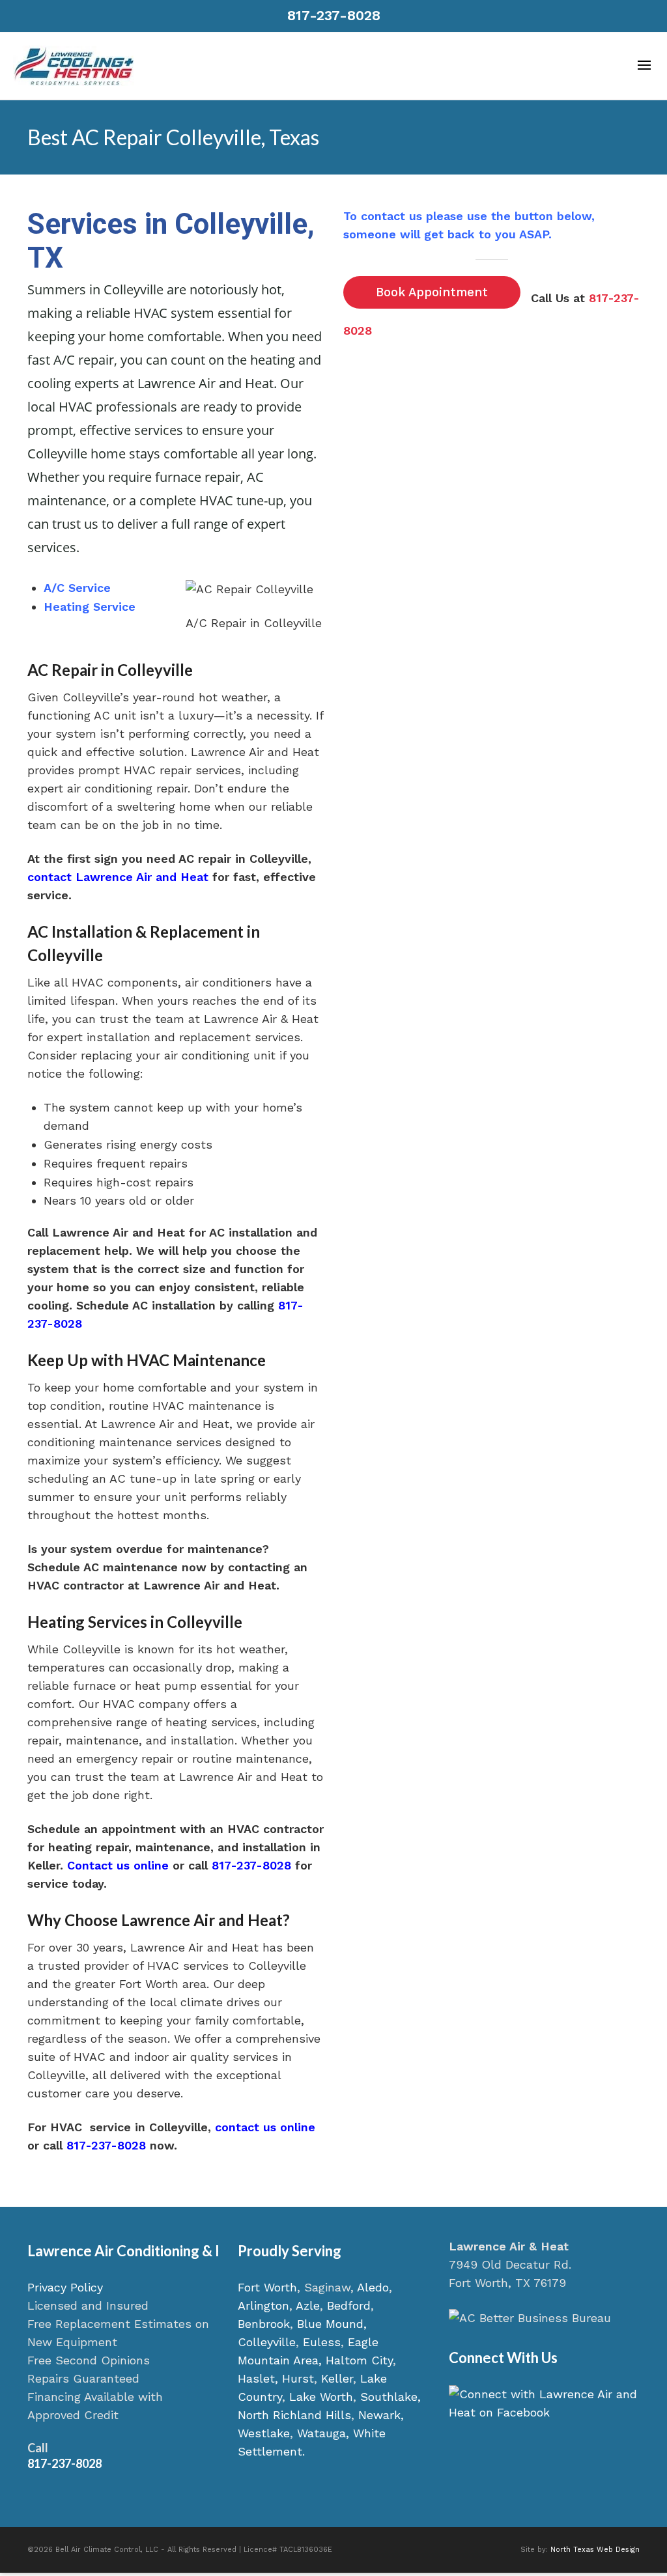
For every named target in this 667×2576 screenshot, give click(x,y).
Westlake (264, 2433)
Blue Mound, (332, 2324)
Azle (308, 2305)
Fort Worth (267, 2287)
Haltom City (359, 2360)
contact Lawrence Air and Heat (118, 877)
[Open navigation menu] (644, 66)
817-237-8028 (334, 15)
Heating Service (90, 607)
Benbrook (264, 2324)
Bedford (349, 2305)
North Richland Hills (294, 2415)
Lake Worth (321, 2397)
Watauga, (323, 2433)
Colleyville (267, 2342)
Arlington (263, 2305)
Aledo (373, 2287)
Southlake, (390, 2397)
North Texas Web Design (595, 2550)
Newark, (381, 2415)
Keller (337, 2378)
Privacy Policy (65, 2287)
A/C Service (77, 588)
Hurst (298, 2378)
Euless (322, 2342)
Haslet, (258, 2378)
